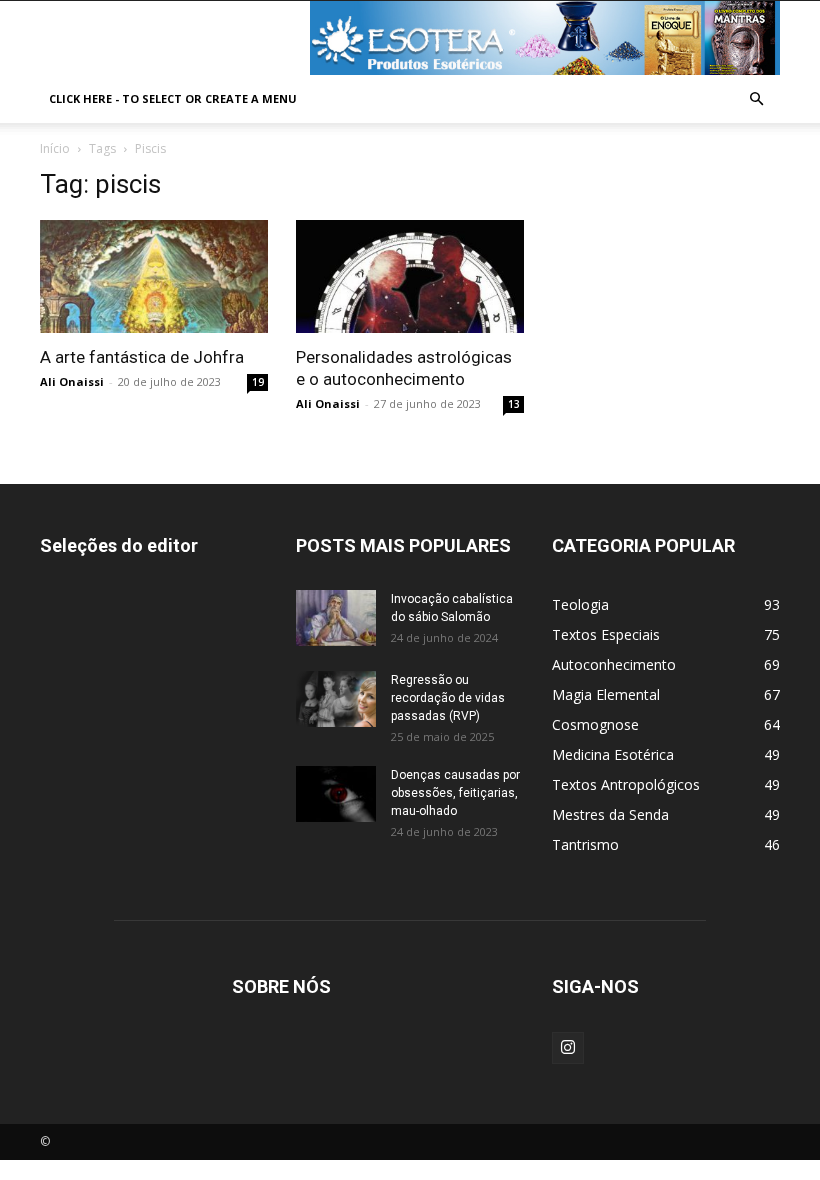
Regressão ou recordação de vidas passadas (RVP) (448, 698)
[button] (756, 99)
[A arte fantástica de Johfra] (154, 276)
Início (55, 148)
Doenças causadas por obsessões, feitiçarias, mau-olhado (455, 793)
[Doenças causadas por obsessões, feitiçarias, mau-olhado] (336, 794)
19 (258, 382)
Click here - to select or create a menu (173, 98)
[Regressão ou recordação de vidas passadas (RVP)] (336, 699)
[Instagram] (568, 1048)
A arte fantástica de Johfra (142, 357)
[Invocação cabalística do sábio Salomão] (336, 618)
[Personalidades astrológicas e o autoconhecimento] (410, 276)
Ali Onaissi (72, 381)
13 (514, 404)
